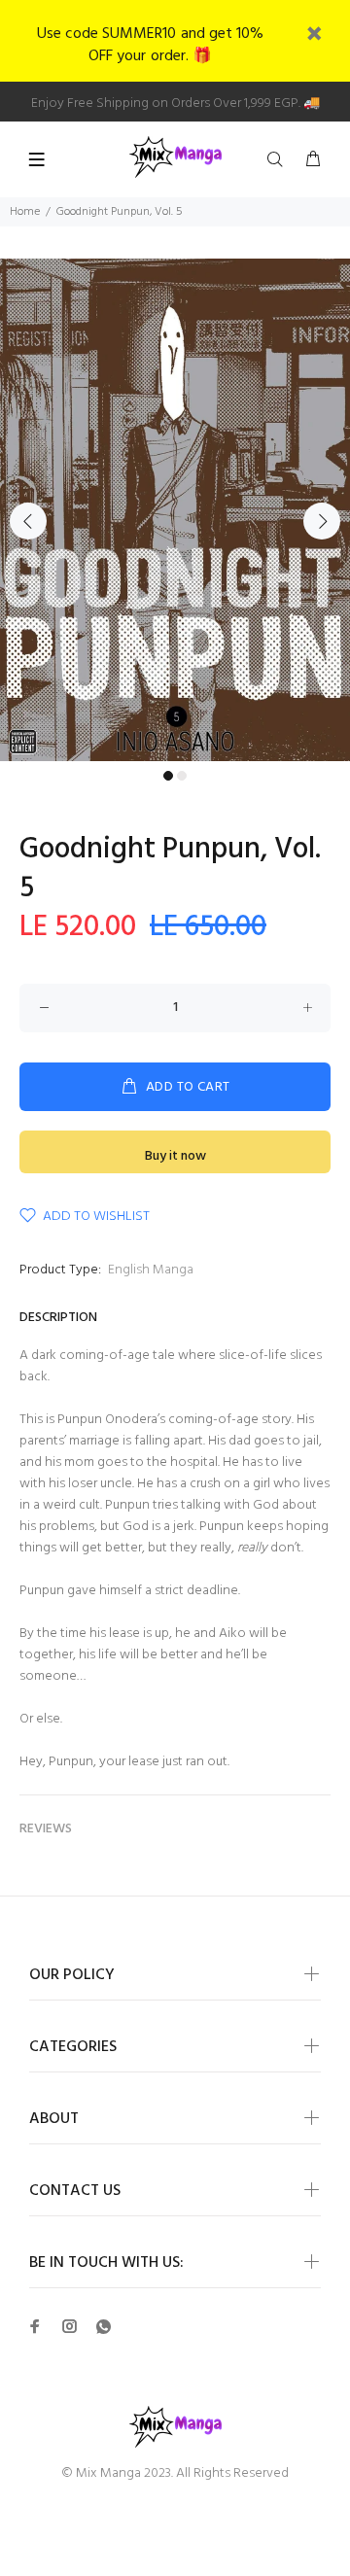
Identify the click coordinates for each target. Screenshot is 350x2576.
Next (322, 521)
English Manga (151, 1270)
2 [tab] (182, 776)
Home (25, 212)
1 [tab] (168, 776)
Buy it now (175, 1156)
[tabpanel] (175, 510)
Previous (28, 521)
